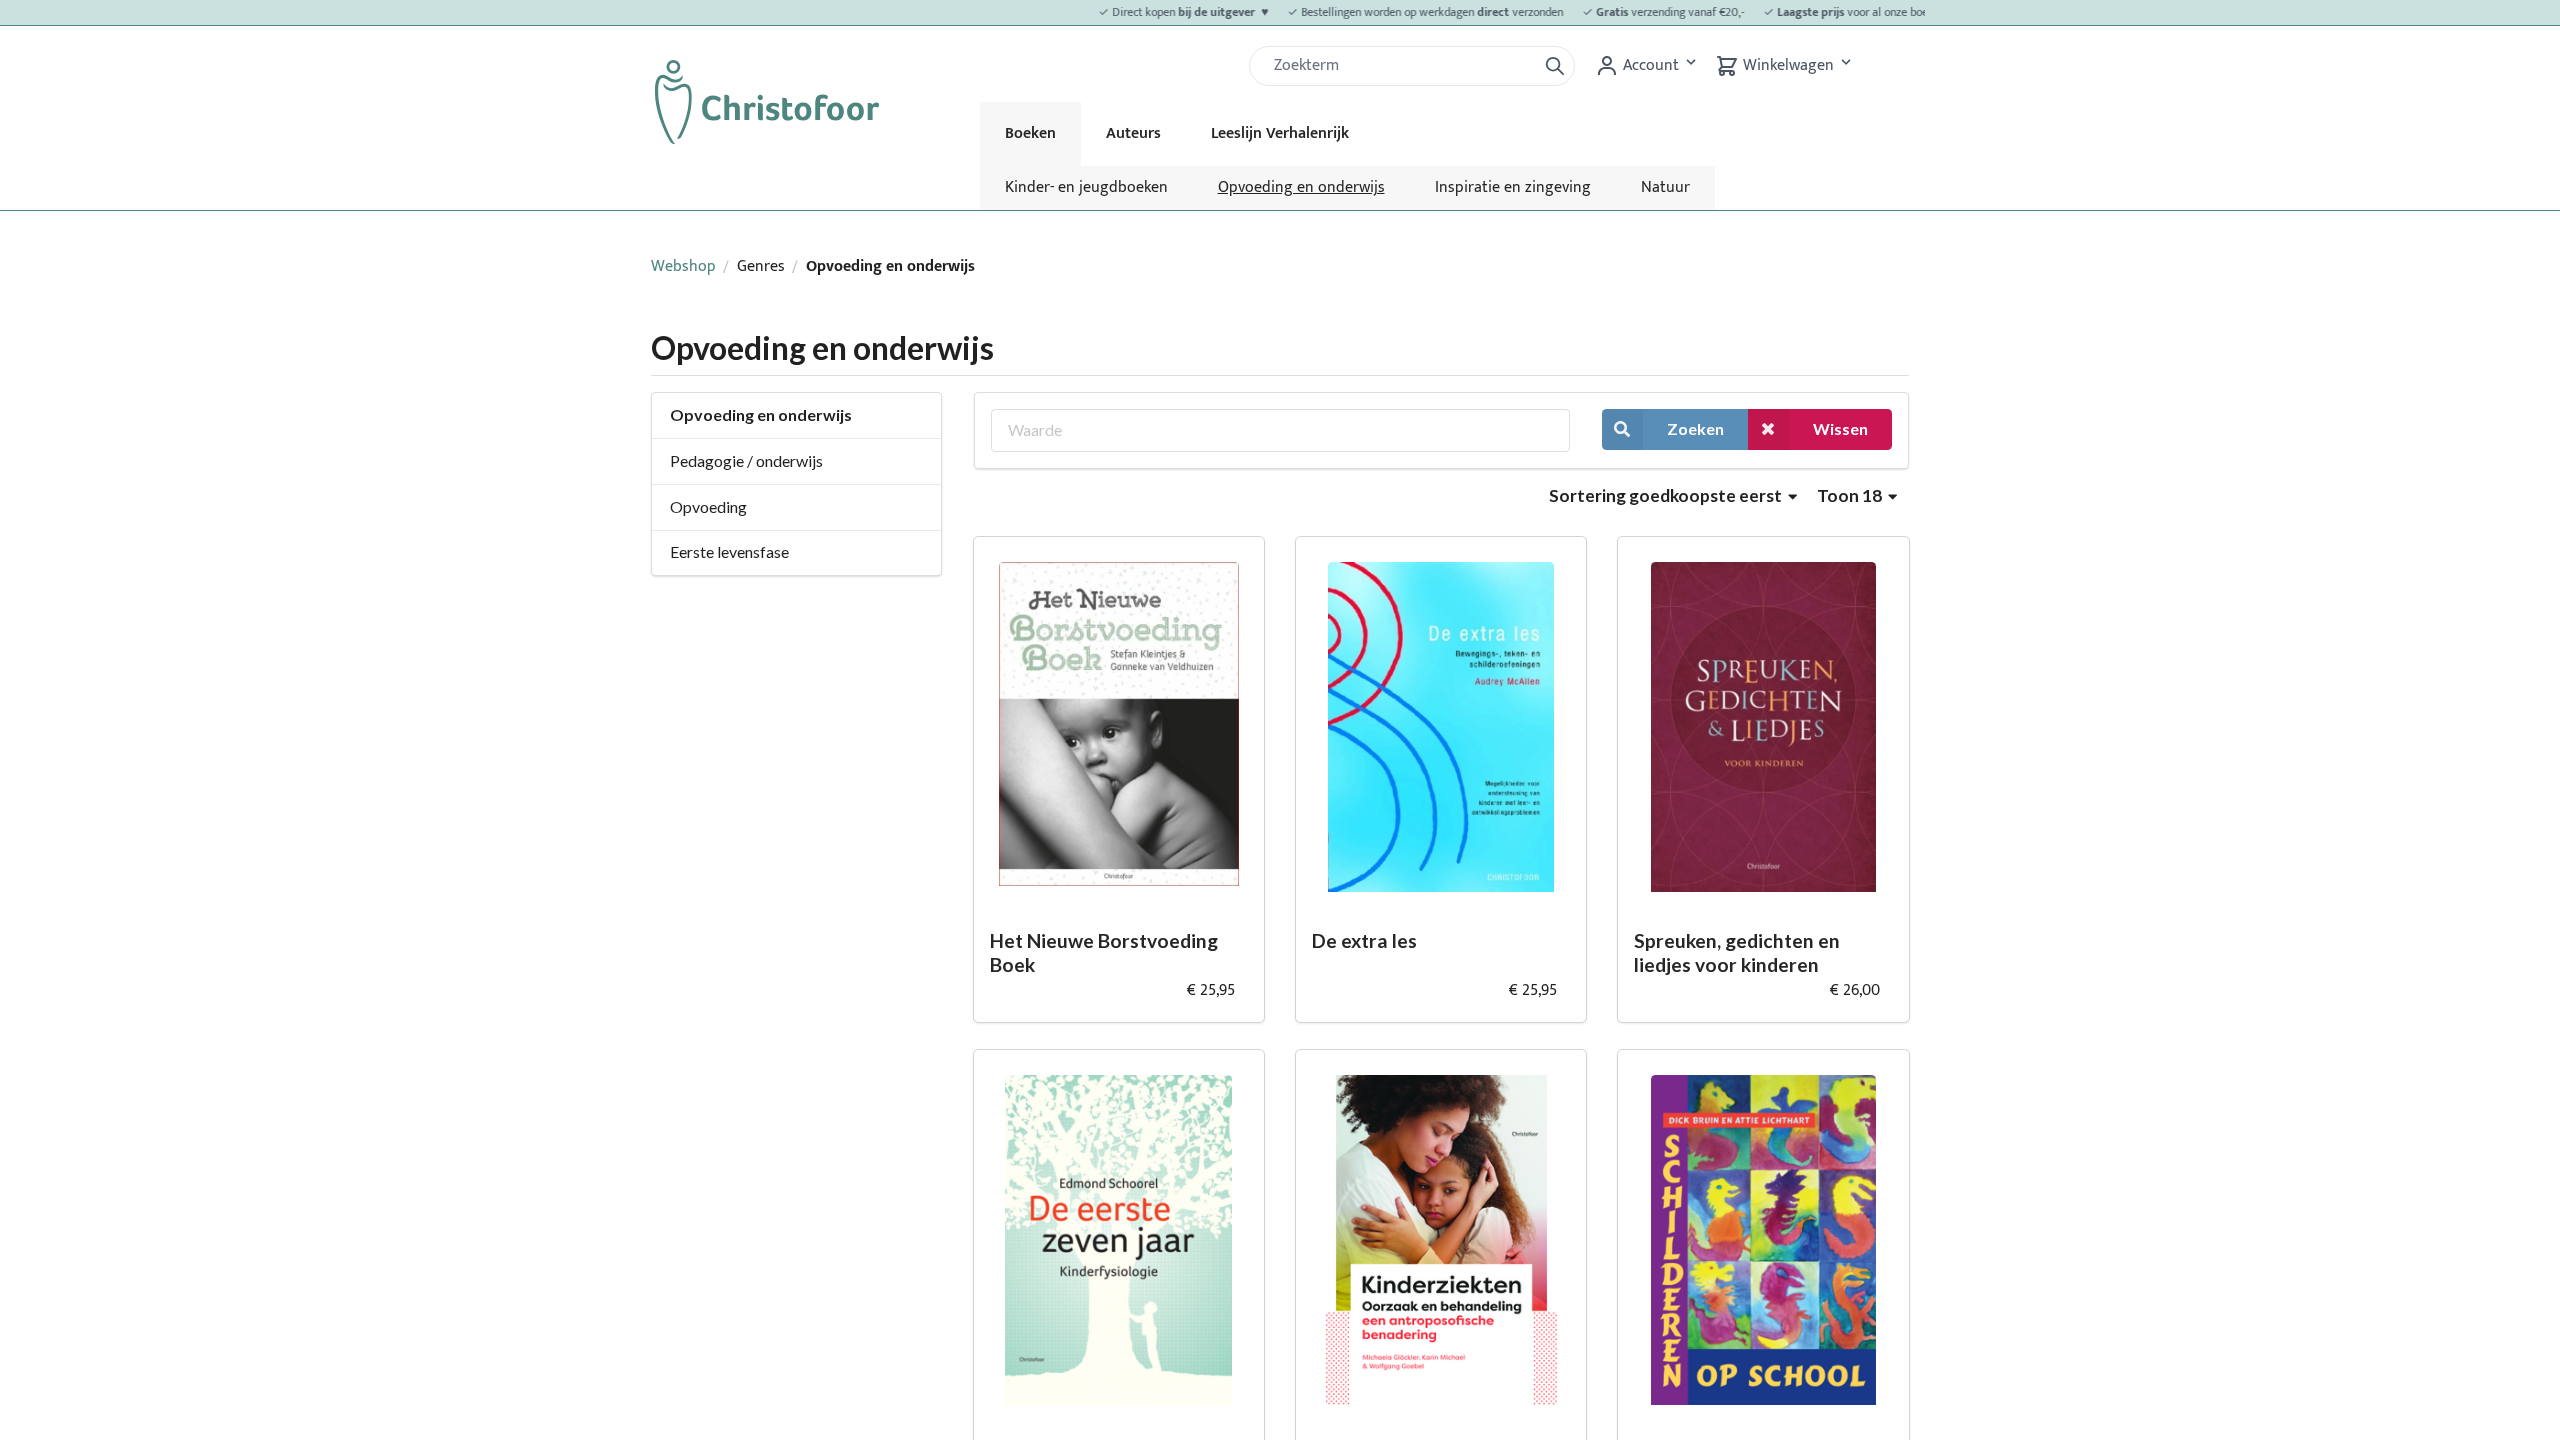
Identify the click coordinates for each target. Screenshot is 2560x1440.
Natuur (1665, 187)
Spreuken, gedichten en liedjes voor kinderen (1737, 953)
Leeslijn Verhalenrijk (1280, 133)
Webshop (683, 266)
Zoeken (1695, 428)
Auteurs (1133, 133)
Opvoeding (708, 506)
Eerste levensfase (729, 551)
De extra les (1364, 940)
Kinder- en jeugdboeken (1086, 187)
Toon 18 (1851, 495)
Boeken (1030, 133)
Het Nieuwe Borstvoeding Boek (1104, 953)
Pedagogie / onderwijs (746, 460)
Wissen (1840, 428)
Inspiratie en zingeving (1513, 187)
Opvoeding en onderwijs (1301, 187)
